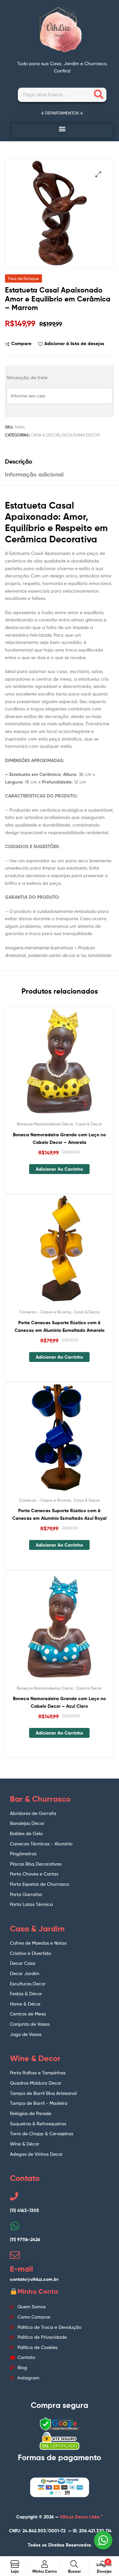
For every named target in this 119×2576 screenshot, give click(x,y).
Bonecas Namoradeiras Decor (45, 1124)
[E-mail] (15, 2255)
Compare (21, 343)
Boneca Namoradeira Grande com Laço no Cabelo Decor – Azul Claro (59, 1702)
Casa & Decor (45, 435)
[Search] (99, 95)
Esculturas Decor (80, 435)
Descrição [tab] (19, 461)
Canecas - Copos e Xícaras (45, 1312)
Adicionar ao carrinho (59, 1169)
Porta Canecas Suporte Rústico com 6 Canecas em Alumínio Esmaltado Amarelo (59, 1326)
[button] (62, 129)
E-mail (21, 2269)
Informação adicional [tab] (34, 474)
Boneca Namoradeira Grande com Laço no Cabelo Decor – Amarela (59, 1138)
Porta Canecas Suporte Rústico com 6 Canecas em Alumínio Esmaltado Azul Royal (59, 1514)
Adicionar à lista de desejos (74, 343)
